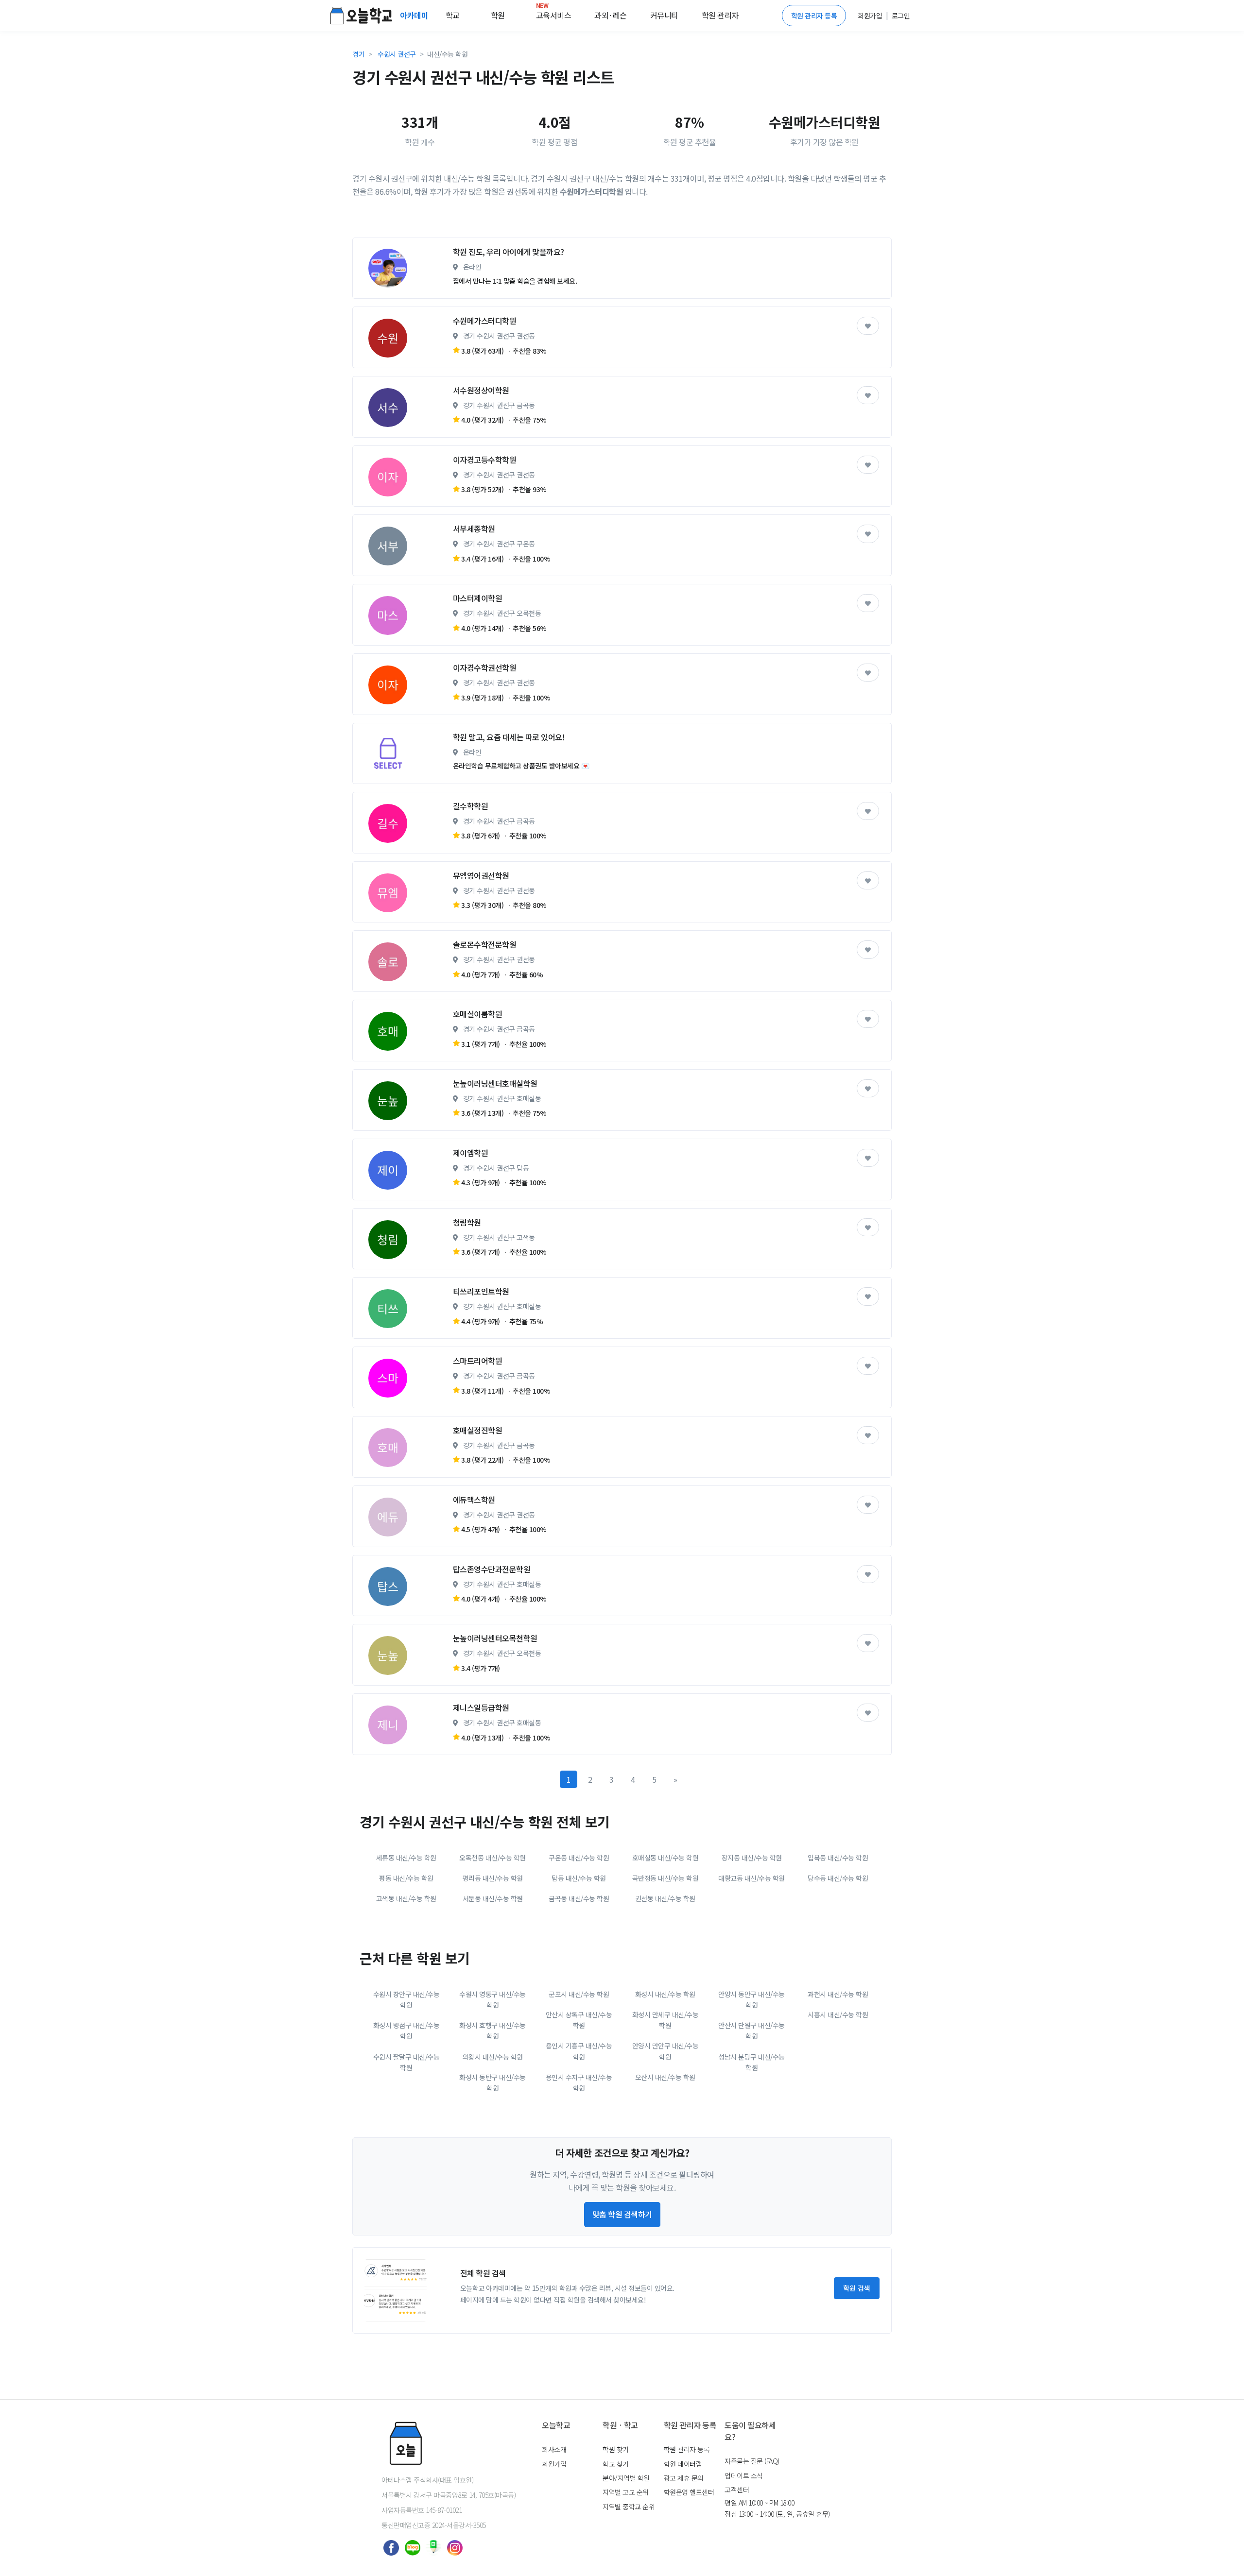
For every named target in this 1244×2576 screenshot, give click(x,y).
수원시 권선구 (397, 54)
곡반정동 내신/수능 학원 (665, 1878)
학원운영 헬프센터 (689, 2492)
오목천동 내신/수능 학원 (492, 1858)
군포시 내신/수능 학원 (579, 1994)
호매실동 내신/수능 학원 (665, 1858)
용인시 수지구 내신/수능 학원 (579, 2082)
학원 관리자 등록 (814, 16)
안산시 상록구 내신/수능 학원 (579, 2020)
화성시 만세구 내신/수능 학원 (665, 2020)
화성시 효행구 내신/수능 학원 (492, 2030)
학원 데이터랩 (683, 2464)
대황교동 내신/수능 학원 (752, 1878)
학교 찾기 (616, 2464)
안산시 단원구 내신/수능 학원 (752, 2030)
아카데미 (415, 15)
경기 (358, 54)
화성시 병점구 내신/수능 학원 (406, 2030)
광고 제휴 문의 (684, 2478)
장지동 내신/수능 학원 (752, 1858)
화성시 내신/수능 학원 (665, 1994)
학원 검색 (857, 2288)
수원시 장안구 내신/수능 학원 (406, 1999)
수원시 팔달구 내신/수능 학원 (406, 2062)
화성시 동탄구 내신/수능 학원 (492, 2082)
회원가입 (554, 2464)
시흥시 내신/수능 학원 (838, 2014)
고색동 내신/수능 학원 (406, 1898)
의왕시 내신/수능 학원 (493, 2057)
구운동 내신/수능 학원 (579, 1858)
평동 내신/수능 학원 (406, 1878)
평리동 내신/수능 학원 (493, 1878)
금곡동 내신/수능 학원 (579, 1898)
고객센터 (737, 2490)
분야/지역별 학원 (626, 2478)
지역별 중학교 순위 (629, 2507)
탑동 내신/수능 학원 (579, 1878)
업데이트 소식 (744, 2475)
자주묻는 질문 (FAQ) (752, 2461)
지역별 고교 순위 (626, 2492)
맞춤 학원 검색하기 (622, 2214)
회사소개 (554, 2449)
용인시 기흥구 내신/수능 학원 (579, 2051)
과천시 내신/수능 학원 (838, 1994)
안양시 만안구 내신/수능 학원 (665, 2051)
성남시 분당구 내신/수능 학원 (752, 2062)
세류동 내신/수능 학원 (406, 1858)
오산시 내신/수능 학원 (665, 2077)
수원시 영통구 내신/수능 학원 (492, 1999)
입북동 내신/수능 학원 (838, 1858)
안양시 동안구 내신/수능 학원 (752, 1999)
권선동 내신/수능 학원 (665, 1898)
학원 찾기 (616, 2449)
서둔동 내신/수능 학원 (493, 1898)
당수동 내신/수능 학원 (838, 1878)
